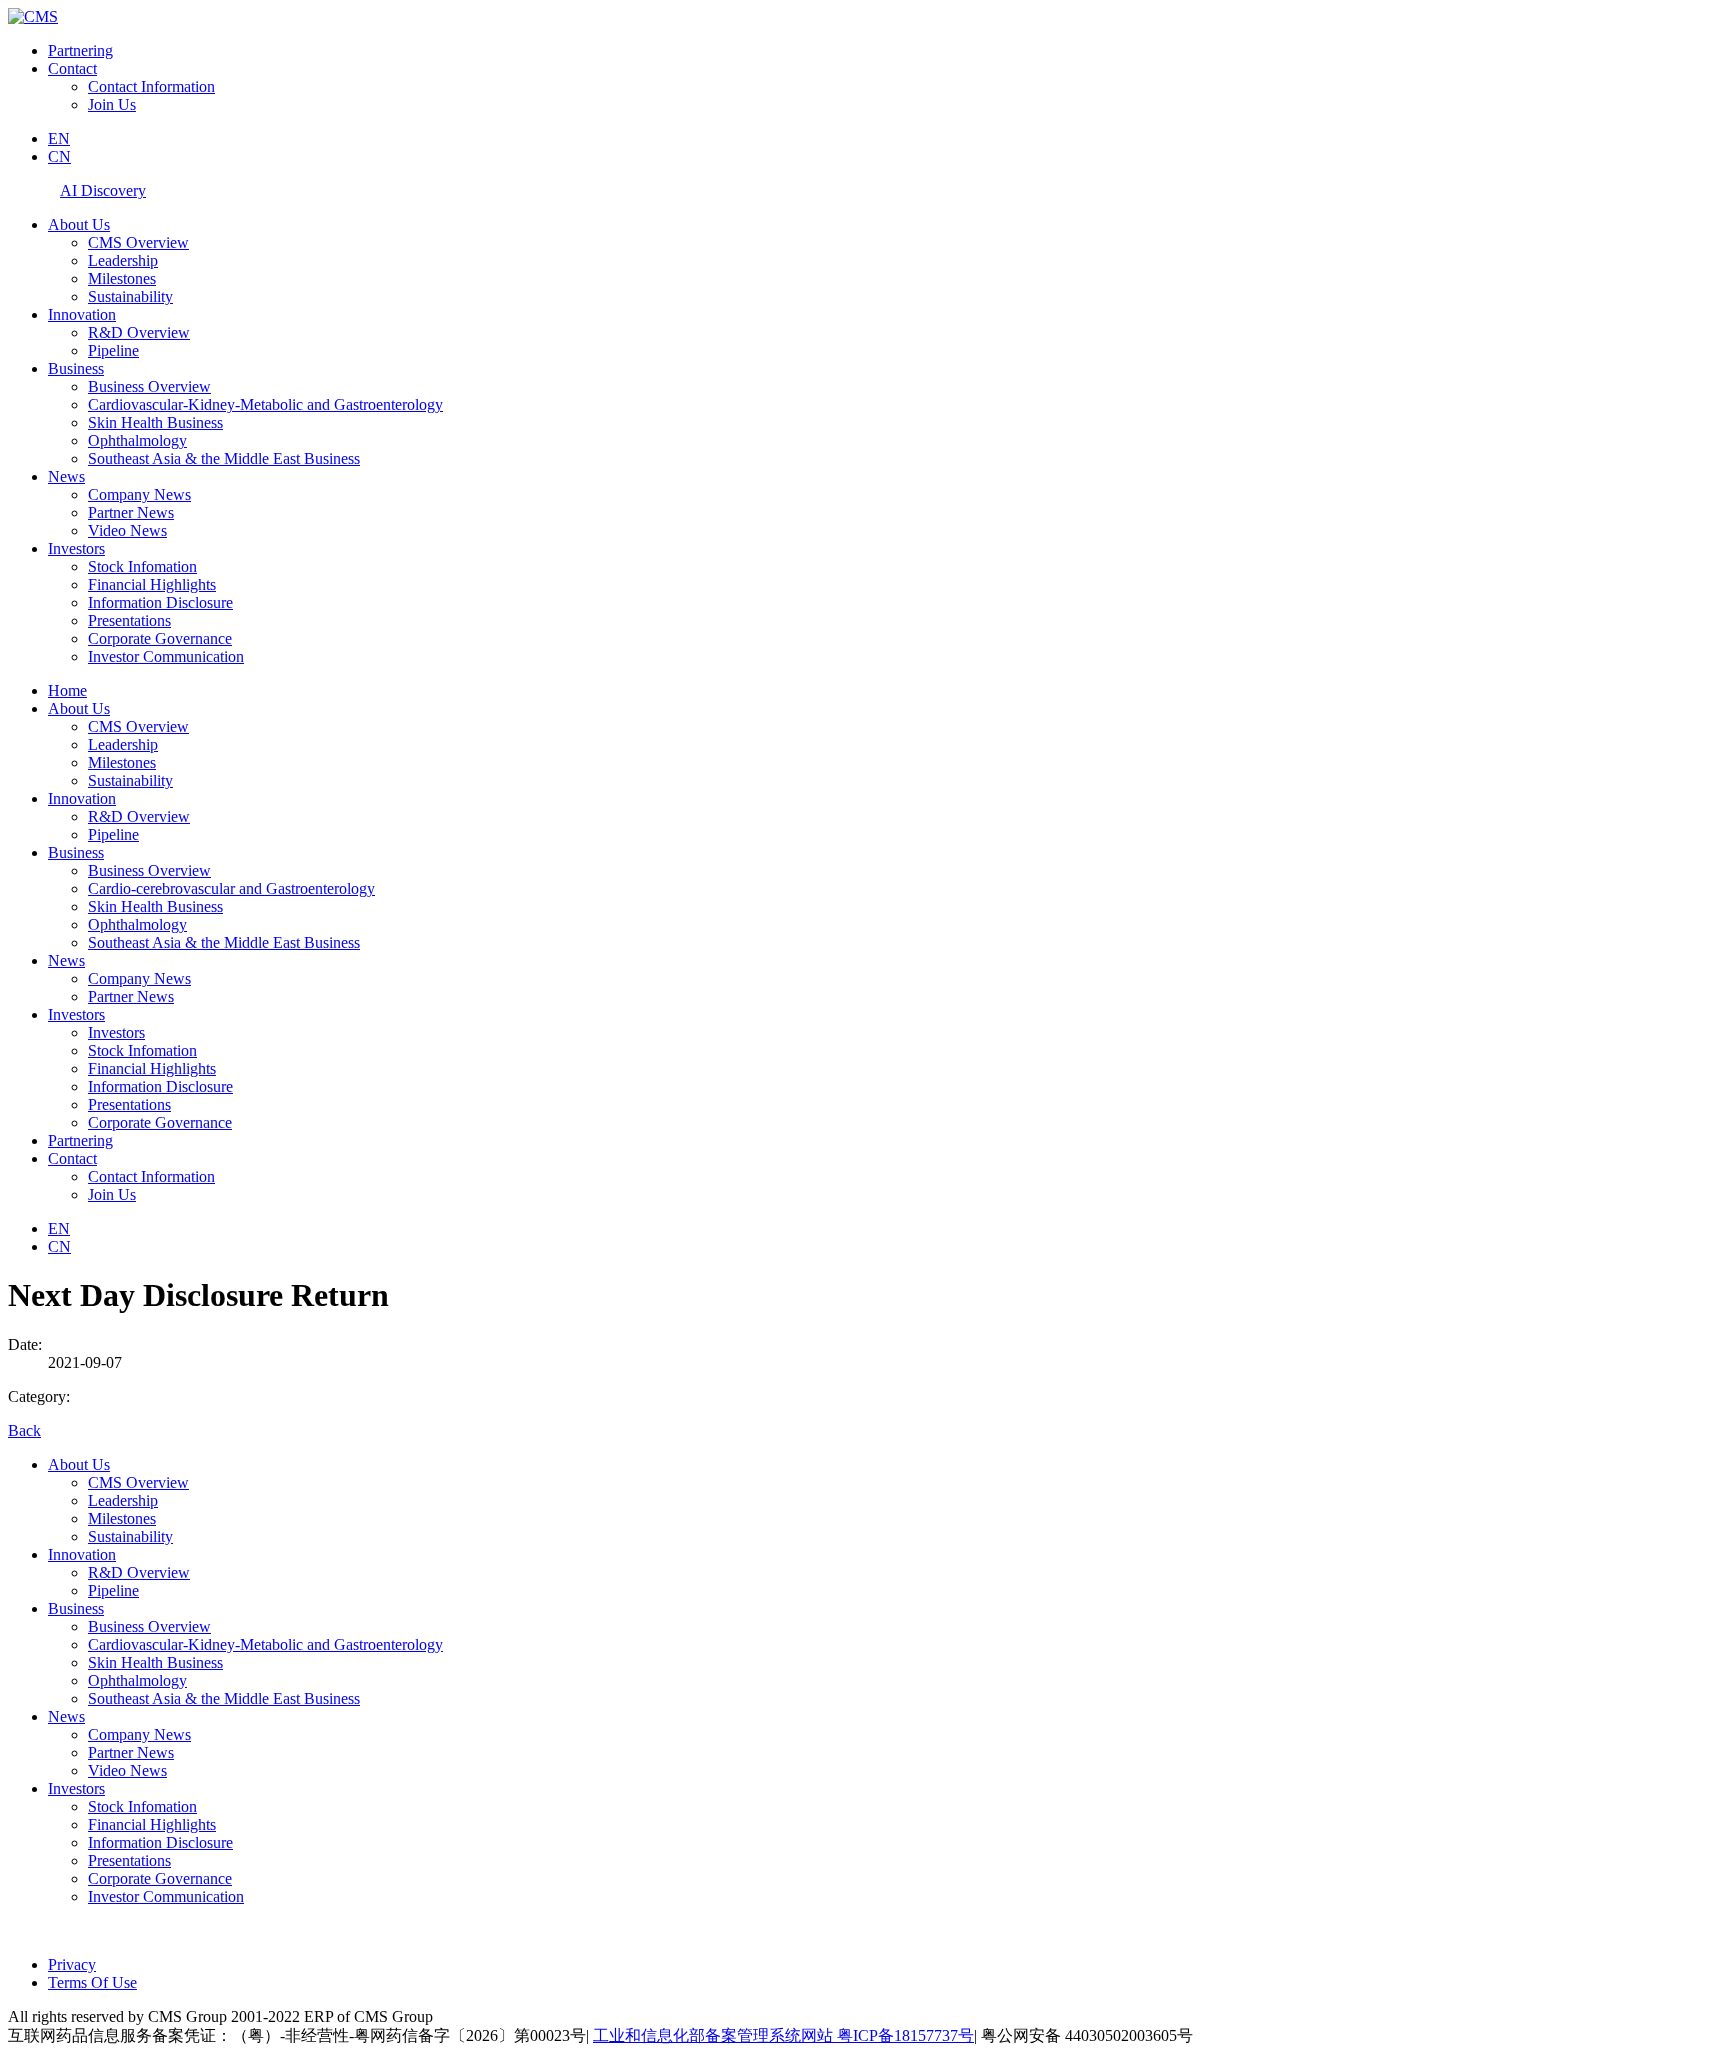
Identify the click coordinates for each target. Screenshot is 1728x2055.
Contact (72, 68)
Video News (127, 530)
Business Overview (149, 386)
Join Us (112, 104)
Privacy (72, 1964)
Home (67, 690)
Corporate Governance (160, 638)
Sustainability (130, 296)
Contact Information (151, 86)
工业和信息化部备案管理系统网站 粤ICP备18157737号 (783, 2035)
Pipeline (113, 350)
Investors (76, 548)
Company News (139, 494)
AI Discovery (103, 190)
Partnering (80, 50)
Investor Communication (166, 656)
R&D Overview (139, 332)
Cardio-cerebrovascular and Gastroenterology (231, 888)
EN (59, 138)
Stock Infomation (142, 566)
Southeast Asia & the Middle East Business (224, 458)
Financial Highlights (152, 584)
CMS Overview (138, 242)
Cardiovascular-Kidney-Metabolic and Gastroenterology (265, 404)
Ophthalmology (137, 440)
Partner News (131, 512)
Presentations (129, 620)
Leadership (123, 260)
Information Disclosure (160, 602)
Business (76, 368)
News (66, 476)
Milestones (122, 278)
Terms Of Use (92, 1982)
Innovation (82, 314)
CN (59, 156)
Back (24, 1430)
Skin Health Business (155, 422)
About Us (79, 224)
